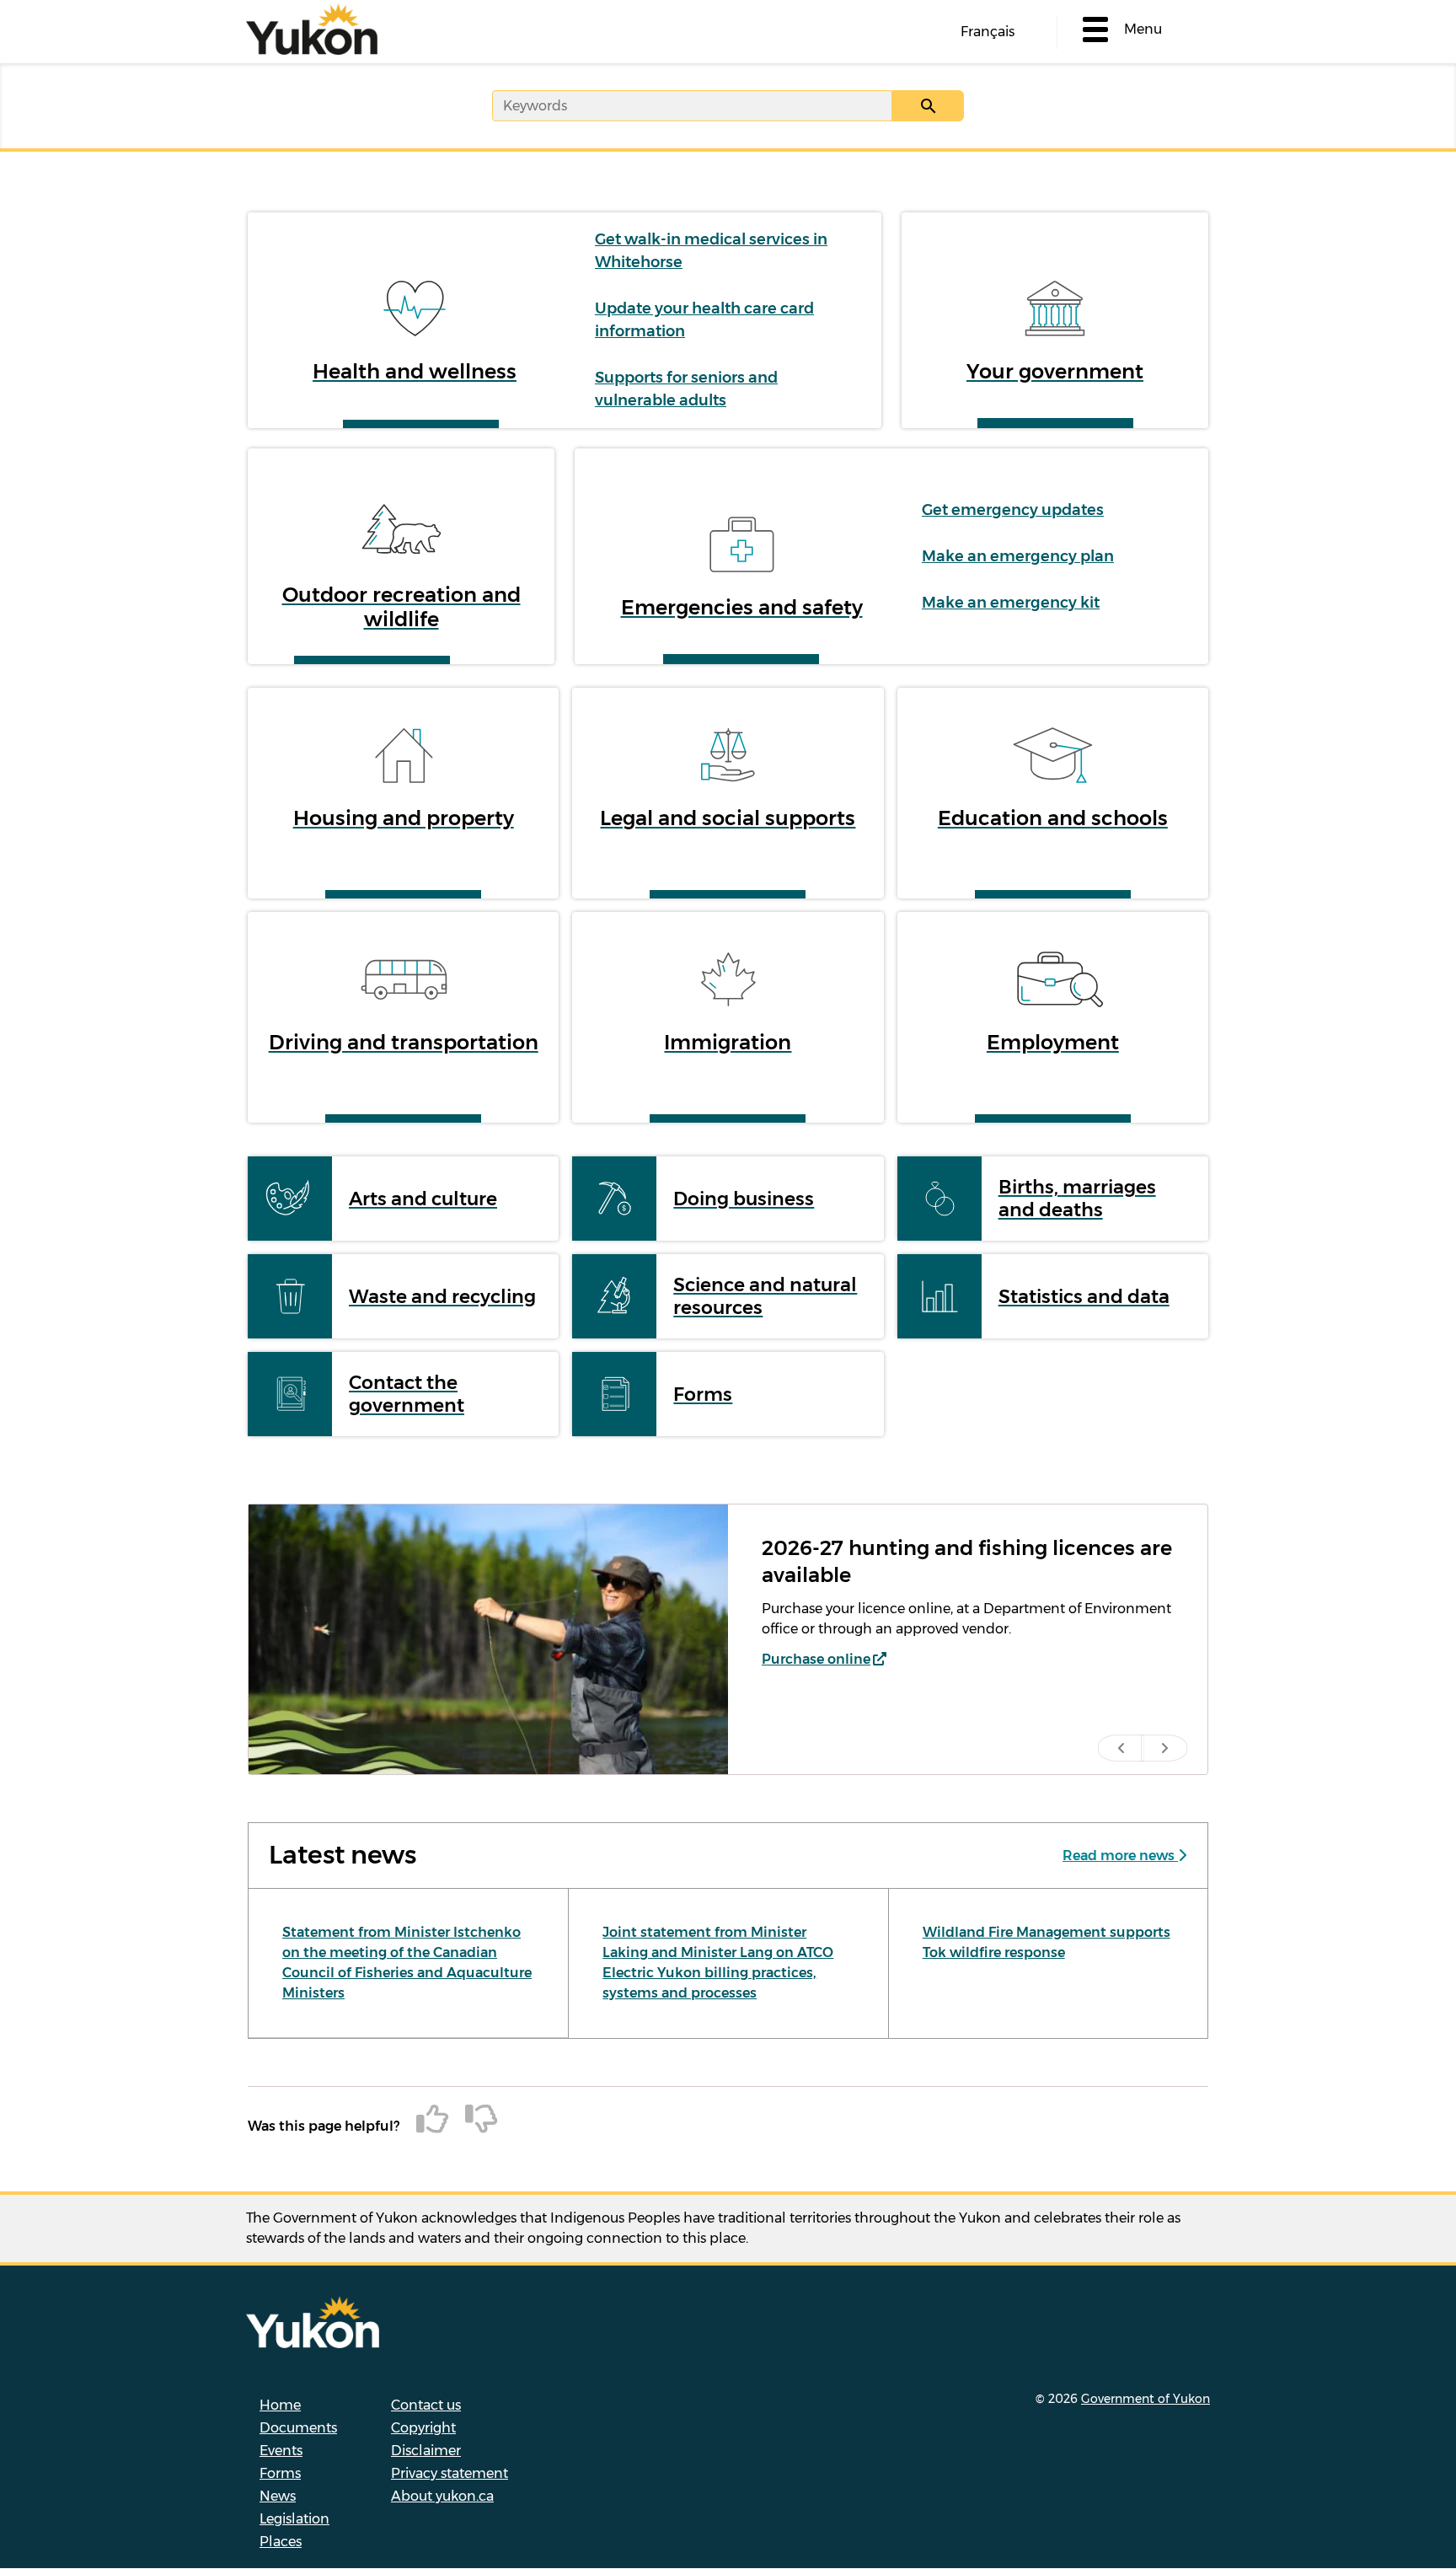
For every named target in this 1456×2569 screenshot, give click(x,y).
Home (280, 2405)
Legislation (294, 2519)
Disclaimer (426, 2451)
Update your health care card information (704, 320)
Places (281, 2542)
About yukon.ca (442, 2496)
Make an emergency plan (1018, 556)
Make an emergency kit (1011, 603)
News (278, 2496)
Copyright (423, 2428)
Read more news (1120, 1856)
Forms (280, 2473)
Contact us (426, 2405)
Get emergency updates (1013, 510)
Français (988, 32)
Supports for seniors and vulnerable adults (686, 389)
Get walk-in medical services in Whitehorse (711, 251)
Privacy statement (450, 2473)
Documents (298, 2428)
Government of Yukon (1146, 2399)
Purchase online (816, 1659)
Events (281, 2451)
